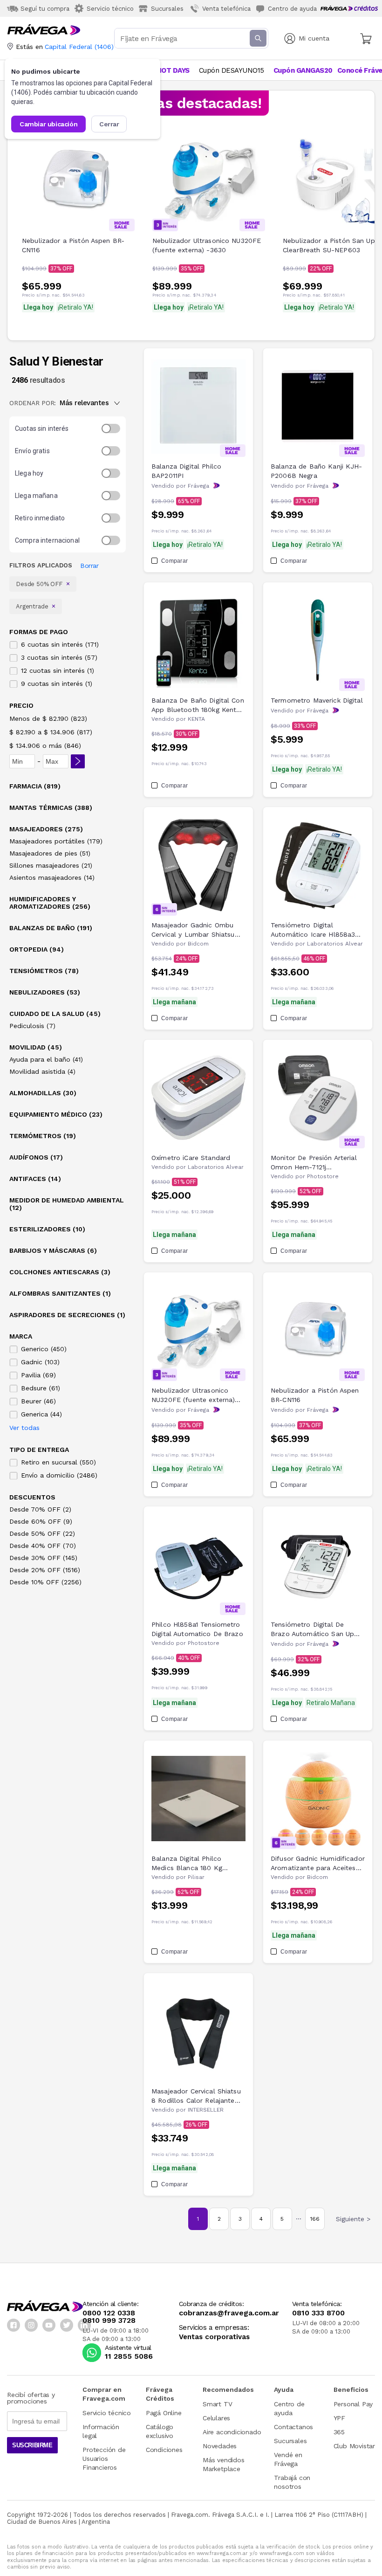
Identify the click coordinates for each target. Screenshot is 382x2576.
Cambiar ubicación (48, 124)
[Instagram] (31, 2325)
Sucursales (290, 2441)
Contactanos (293, 2427)
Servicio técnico (107, 2413)
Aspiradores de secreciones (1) (67, 1315)
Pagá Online (164, 2413)
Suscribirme (32, 2445)
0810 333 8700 (318, 2313)
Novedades (220, 2446)
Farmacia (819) (35, 786)
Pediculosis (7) (32, 1026)
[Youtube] (49, 2325)
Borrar (89, 566)
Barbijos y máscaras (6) (53, 1250)
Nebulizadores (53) (45, 992)
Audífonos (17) (36, 1157)
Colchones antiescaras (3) (60, 1272)
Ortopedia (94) (37, 949)
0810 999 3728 (109, 2320)
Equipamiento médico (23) (56, 1114)
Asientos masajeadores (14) (52, 877)
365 (339, 2432)
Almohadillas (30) (43, 1093)
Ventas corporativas (214, 2337)
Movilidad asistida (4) (42, 1071)
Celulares (216, 2418)
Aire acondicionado (232, 2432)
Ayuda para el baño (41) (46, 1059)
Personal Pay (353, 2404)
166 (315, 2219)
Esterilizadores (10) (47, 1229)
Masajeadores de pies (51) (50, 853)
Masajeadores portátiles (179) (56, 841)
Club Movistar (354, 2446)
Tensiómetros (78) (44, 971)
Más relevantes (84, 403)
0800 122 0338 (109, 2313)
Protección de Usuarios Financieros (104, 2459)
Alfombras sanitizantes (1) (60, 1293)
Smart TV (217, 2404)
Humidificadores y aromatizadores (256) (50, 903)
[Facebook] (14, 2325)
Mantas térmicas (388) (51, 808)
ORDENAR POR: (33, 403)
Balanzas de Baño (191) (51, 928)
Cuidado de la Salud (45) (55, 1014)
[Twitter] (67, 2325)
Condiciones (164, 2450)
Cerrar (109, 124)
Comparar (174, 561)
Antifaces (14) (35, 1179)
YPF (339, 2418)
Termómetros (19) (43, 1136)
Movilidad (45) (36, 1047)
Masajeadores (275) (46, 829)
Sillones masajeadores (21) (51, 865)
